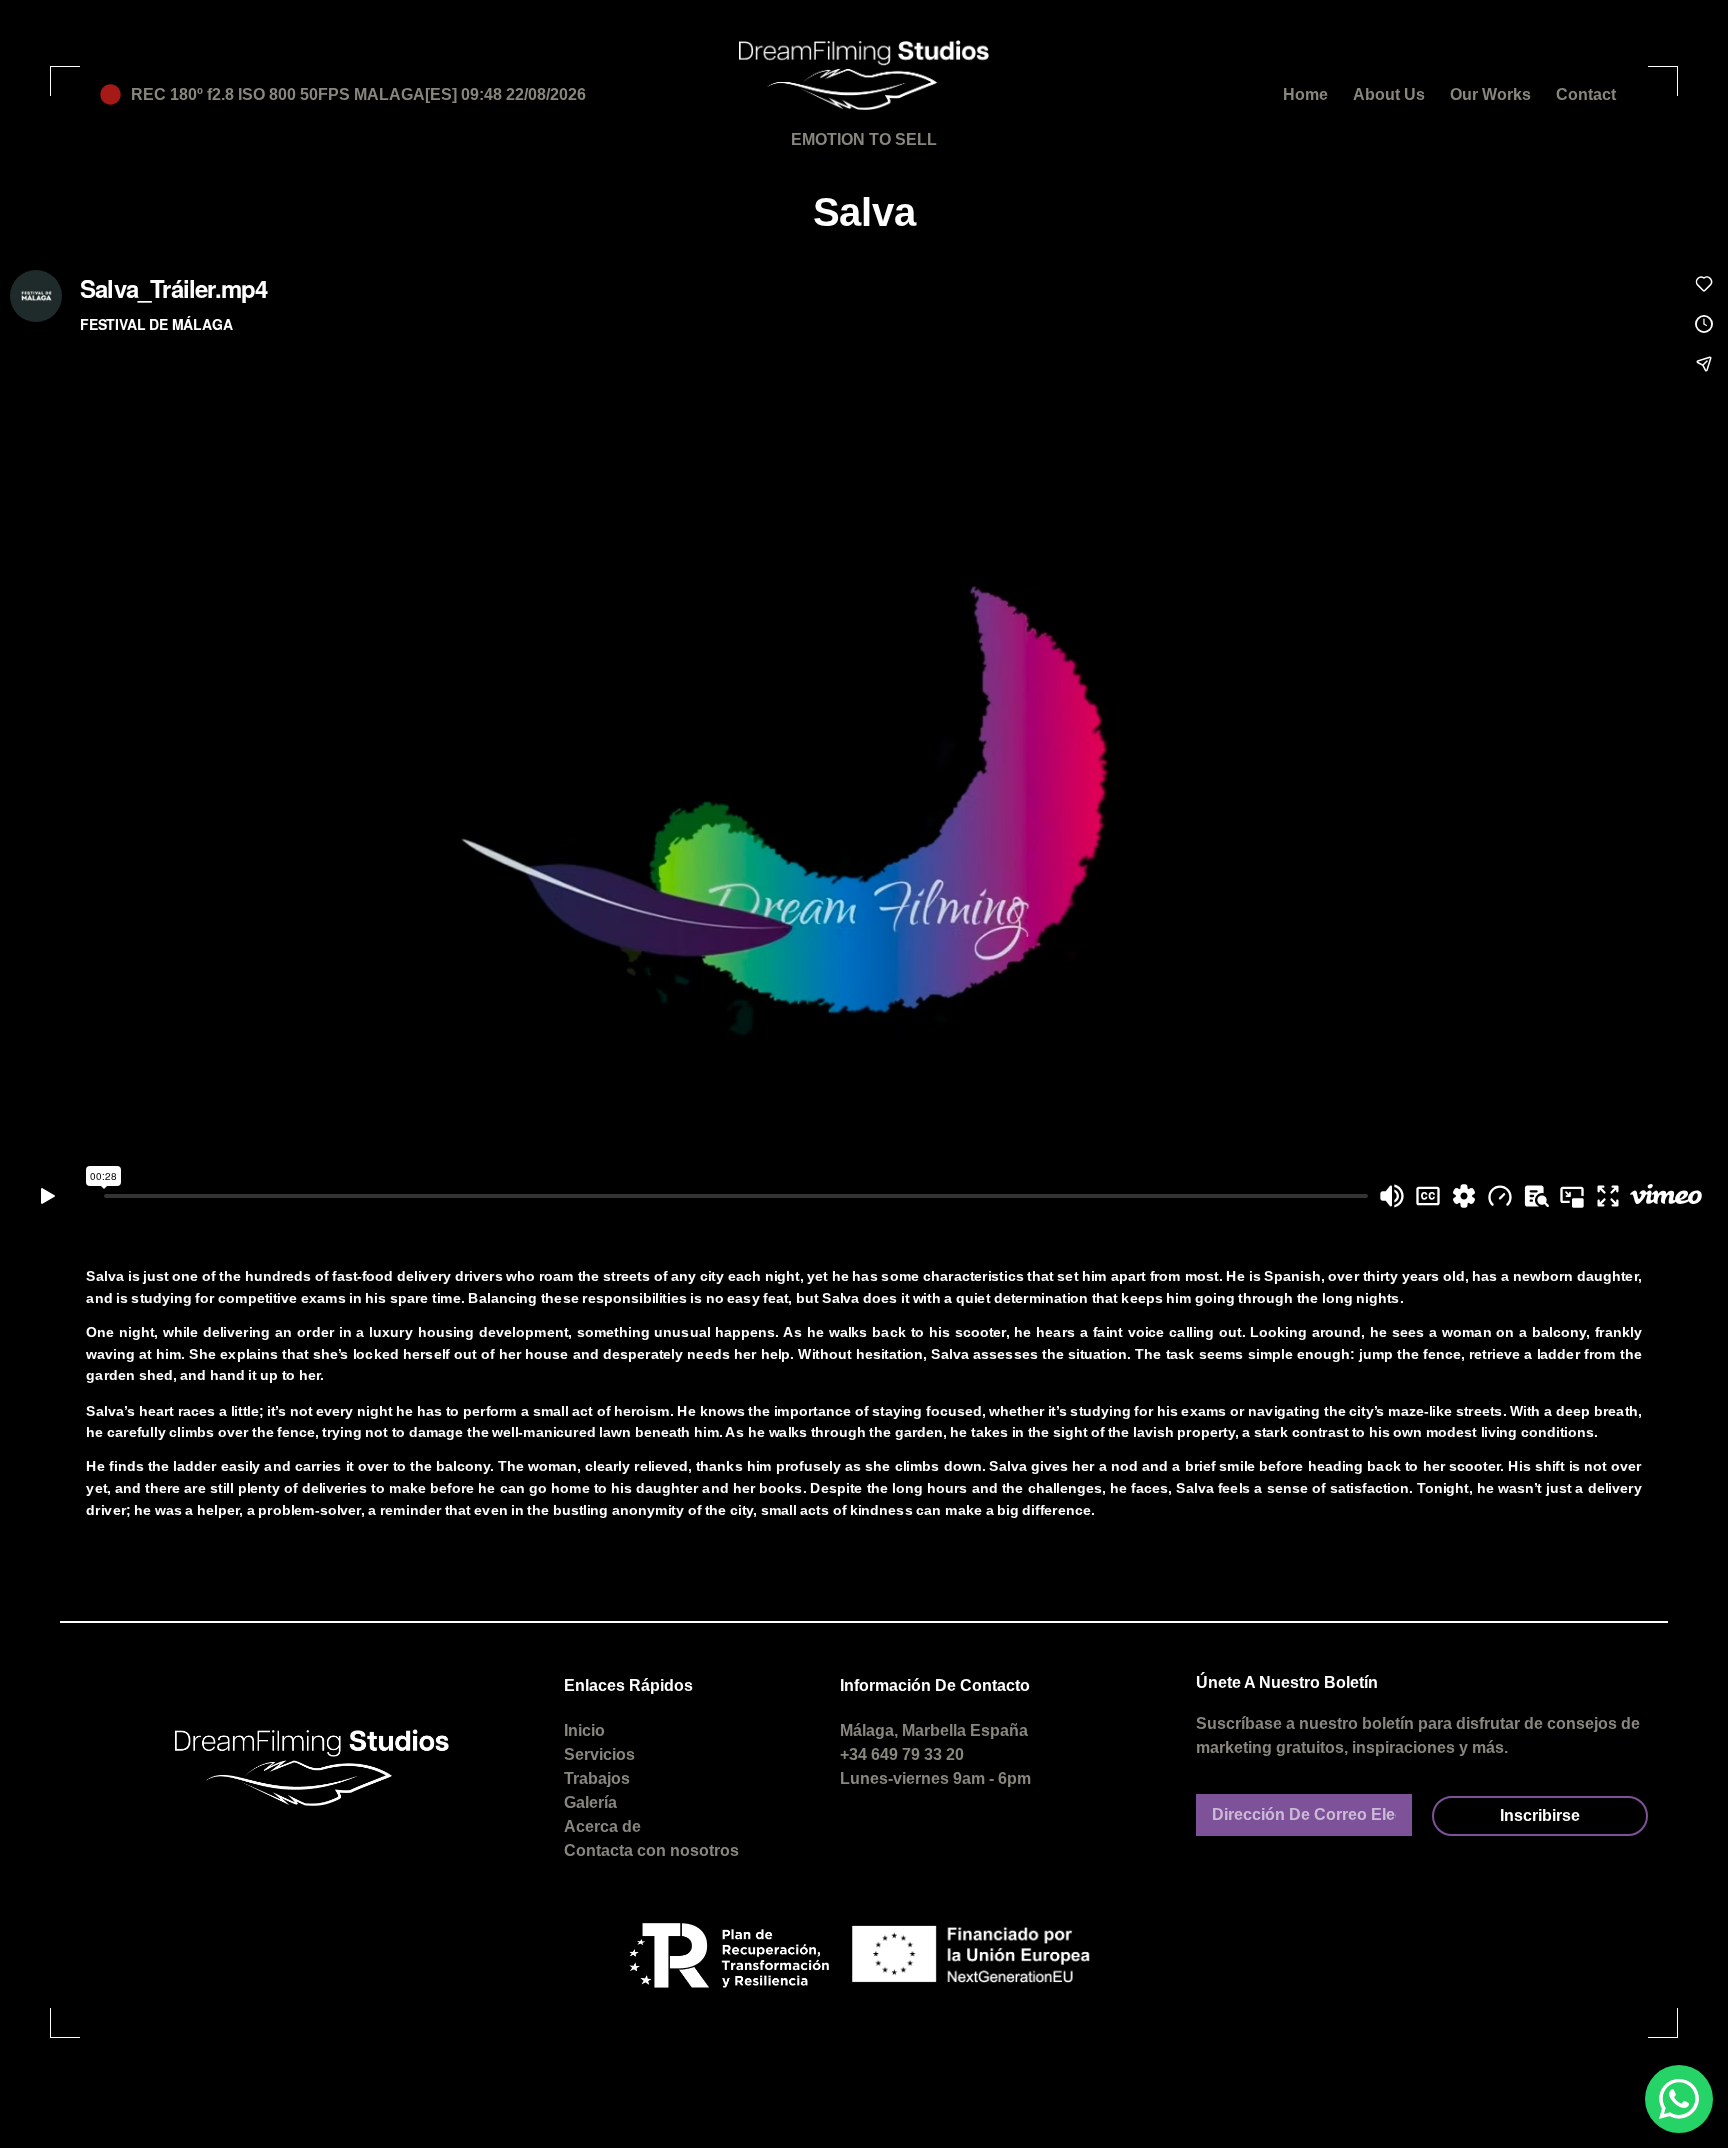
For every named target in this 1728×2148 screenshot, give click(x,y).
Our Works (1490, 94)
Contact (1586, 94)
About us (1389, 94)
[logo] (864, 75)
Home (1305, 94)
